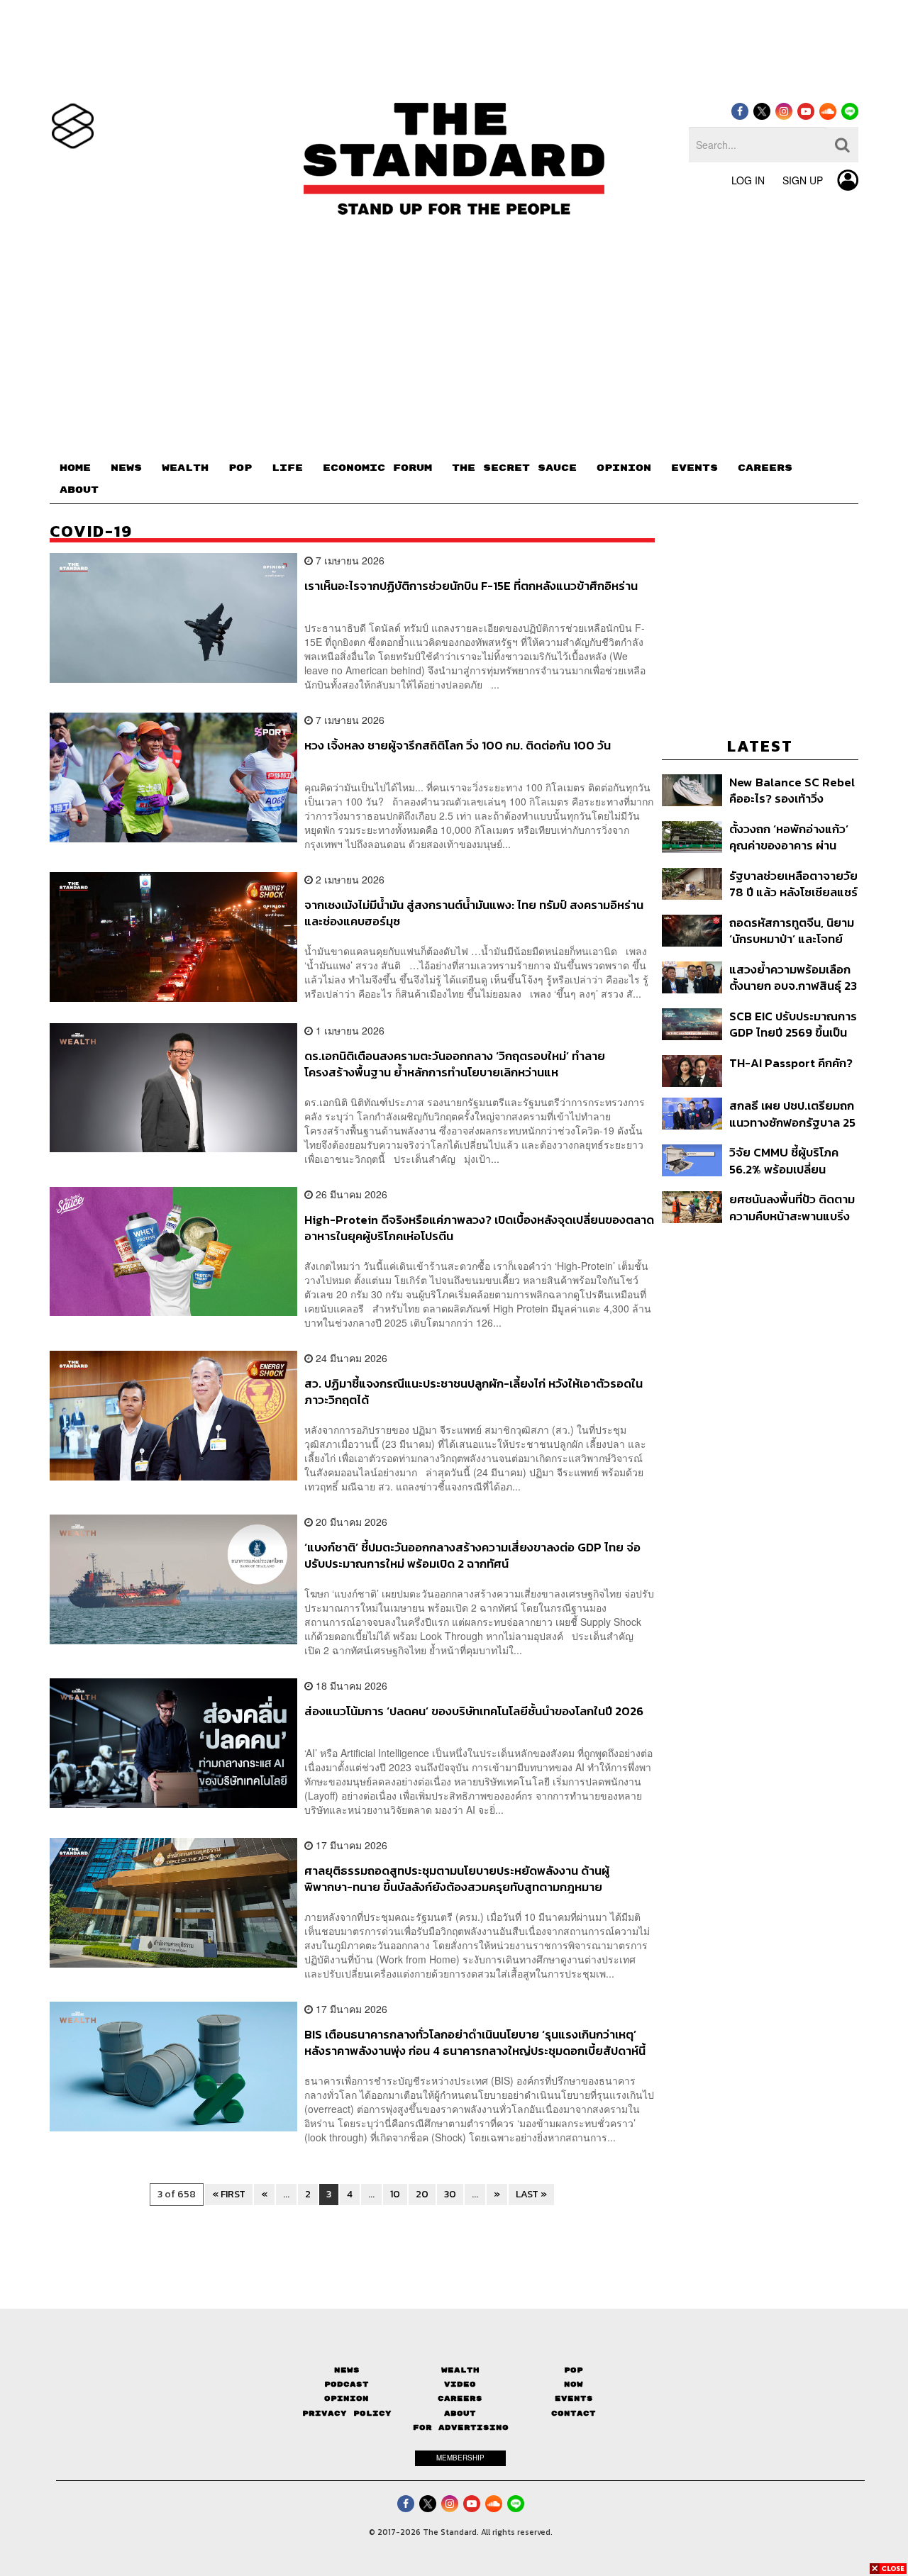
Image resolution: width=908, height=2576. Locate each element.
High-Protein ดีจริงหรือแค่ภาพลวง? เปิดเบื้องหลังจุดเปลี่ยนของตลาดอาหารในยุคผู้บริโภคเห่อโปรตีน (479, 1228)
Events (574, 2398)
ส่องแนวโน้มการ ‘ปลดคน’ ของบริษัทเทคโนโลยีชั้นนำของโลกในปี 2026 (474, 1712)
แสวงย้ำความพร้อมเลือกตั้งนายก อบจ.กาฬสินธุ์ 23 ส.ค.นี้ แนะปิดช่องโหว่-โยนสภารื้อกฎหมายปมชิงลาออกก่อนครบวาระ (793, 977)
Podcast (347, 2384)
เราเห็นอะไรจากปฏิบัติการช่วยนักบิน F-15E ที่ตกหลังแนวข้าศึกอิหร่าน (471, 586)
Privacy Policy (347, 2413)
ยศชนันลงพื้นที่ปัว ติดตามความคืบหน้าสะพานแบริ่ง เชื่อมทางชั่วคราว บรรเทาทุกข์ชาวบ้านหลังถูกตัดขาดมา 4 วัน (792, 1207)
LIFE (287, 468)
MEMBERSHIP (460, 2458)
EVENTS (694, 468)
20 (422, 2194)
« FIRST (229, 2194)
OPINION (624, 468)
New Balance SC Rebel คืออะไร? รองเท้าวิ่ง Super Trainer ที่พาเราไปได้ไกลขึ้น (793, 790)
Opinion (347, 2398)
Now (574, 2384)
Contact (574, 2413)
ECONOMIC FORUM (377, 468)
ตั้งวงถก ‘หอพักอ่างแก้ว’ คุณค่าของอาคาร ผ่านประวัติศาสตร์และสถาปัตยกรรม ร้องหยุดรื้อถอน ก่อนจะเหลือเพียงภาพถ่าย (790, 837)
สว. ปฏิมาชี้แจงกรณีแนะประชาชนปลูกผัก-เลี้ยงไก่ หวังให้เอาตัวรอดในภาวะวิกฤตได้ (474, 1392)
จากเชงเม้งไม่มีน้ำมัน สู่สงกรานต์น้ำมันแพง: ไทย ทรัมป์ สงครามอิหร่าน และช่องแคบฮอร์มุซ (474, 913)
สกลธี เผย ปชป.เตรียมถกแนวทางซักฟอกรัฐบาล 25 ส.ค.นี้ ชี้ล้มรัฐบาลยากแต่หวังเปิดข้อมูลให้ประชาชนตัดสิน (792, 1114)
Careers (460, 2398)
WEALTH (185, 468)
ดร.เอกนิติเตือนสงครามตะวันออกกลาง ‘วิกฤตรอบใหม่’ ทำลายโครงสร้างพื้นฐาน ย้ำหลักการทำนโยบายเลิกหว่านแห (455, 1064)
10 (395, 2194)
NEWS (126, 468)
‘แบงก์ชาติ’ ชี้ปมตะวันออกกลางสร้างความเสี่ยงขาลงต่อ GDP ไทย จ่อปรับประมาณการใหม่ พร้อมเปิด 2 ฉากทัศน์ (472, 1555)
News (347, 2370)
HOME (75, 468)
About (460, 2413)
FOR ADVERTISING (461, 2427)
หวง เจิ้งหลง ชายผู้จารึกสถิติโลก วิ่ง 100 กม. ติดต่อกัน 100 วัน (458, 746)
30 (450, 2194)
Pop (574, 2370)
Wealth (460, 2370)
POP (240, 468)
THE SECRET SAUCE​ (514, 468)
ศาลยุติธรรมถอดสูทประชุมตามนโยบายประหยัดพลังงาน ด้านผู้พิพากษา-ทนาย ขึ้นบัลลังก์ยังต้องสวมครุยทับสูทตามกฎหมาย (457, 1879)
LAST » (531, 2194)
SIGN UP (803, 180)
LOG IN (748, 180)
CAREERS (765, 468)
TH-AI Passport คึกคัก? (791, 1064)
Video (460, 2384)
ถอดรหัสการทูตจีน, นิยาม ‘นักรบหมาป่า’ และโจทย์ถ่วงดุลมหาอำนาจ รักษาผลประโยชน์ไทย (792, 931)
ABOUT (79, 490)
